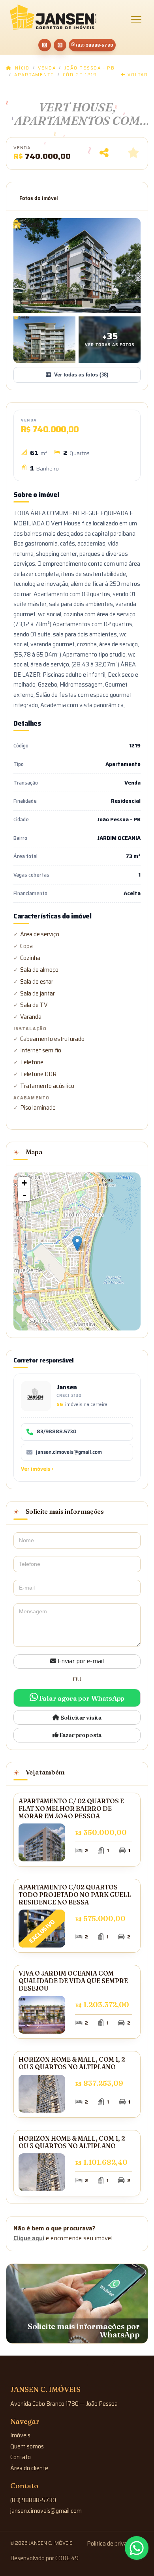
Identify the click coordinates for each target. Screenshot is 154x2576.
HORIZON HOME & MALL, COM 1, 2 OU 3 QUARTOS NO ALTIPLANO (72, 2063)
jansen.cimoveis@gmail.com (69, 1452)
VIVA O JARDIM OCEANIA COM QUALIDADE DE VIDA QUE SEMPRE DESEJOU (73, 1981)
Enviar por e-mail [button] (80, 1661)
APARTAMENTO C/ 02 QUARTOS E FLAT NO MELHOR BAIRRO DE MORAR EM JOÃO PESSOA (71, 1808)
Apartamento (34, 75)
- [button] (24, 1195)
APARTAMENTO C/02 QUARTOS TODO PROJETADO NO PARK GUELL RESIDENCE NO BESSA (75, 1895)
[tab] (39, 198)
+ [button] (24, 1183)
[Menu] (136, 19)
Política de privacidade (115, 2544)
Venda (47, 68)
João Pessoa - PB (90, 68)
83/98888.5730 (56, 1432)
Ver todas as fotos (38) (81, 375)
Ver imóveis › (37, 1469)
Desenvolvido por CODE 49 (44, 2558)
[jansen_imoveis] (60, 45)
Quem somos (27, 2446)
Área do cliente (29, 2468)
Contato (21, 2457)
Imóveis (20, 2435)
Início (21, 68)
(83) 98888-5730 (94, 45)
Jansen (67, 1387)
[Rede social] (45, 45)
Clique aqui (29, 2238)
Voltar (137, 75)
